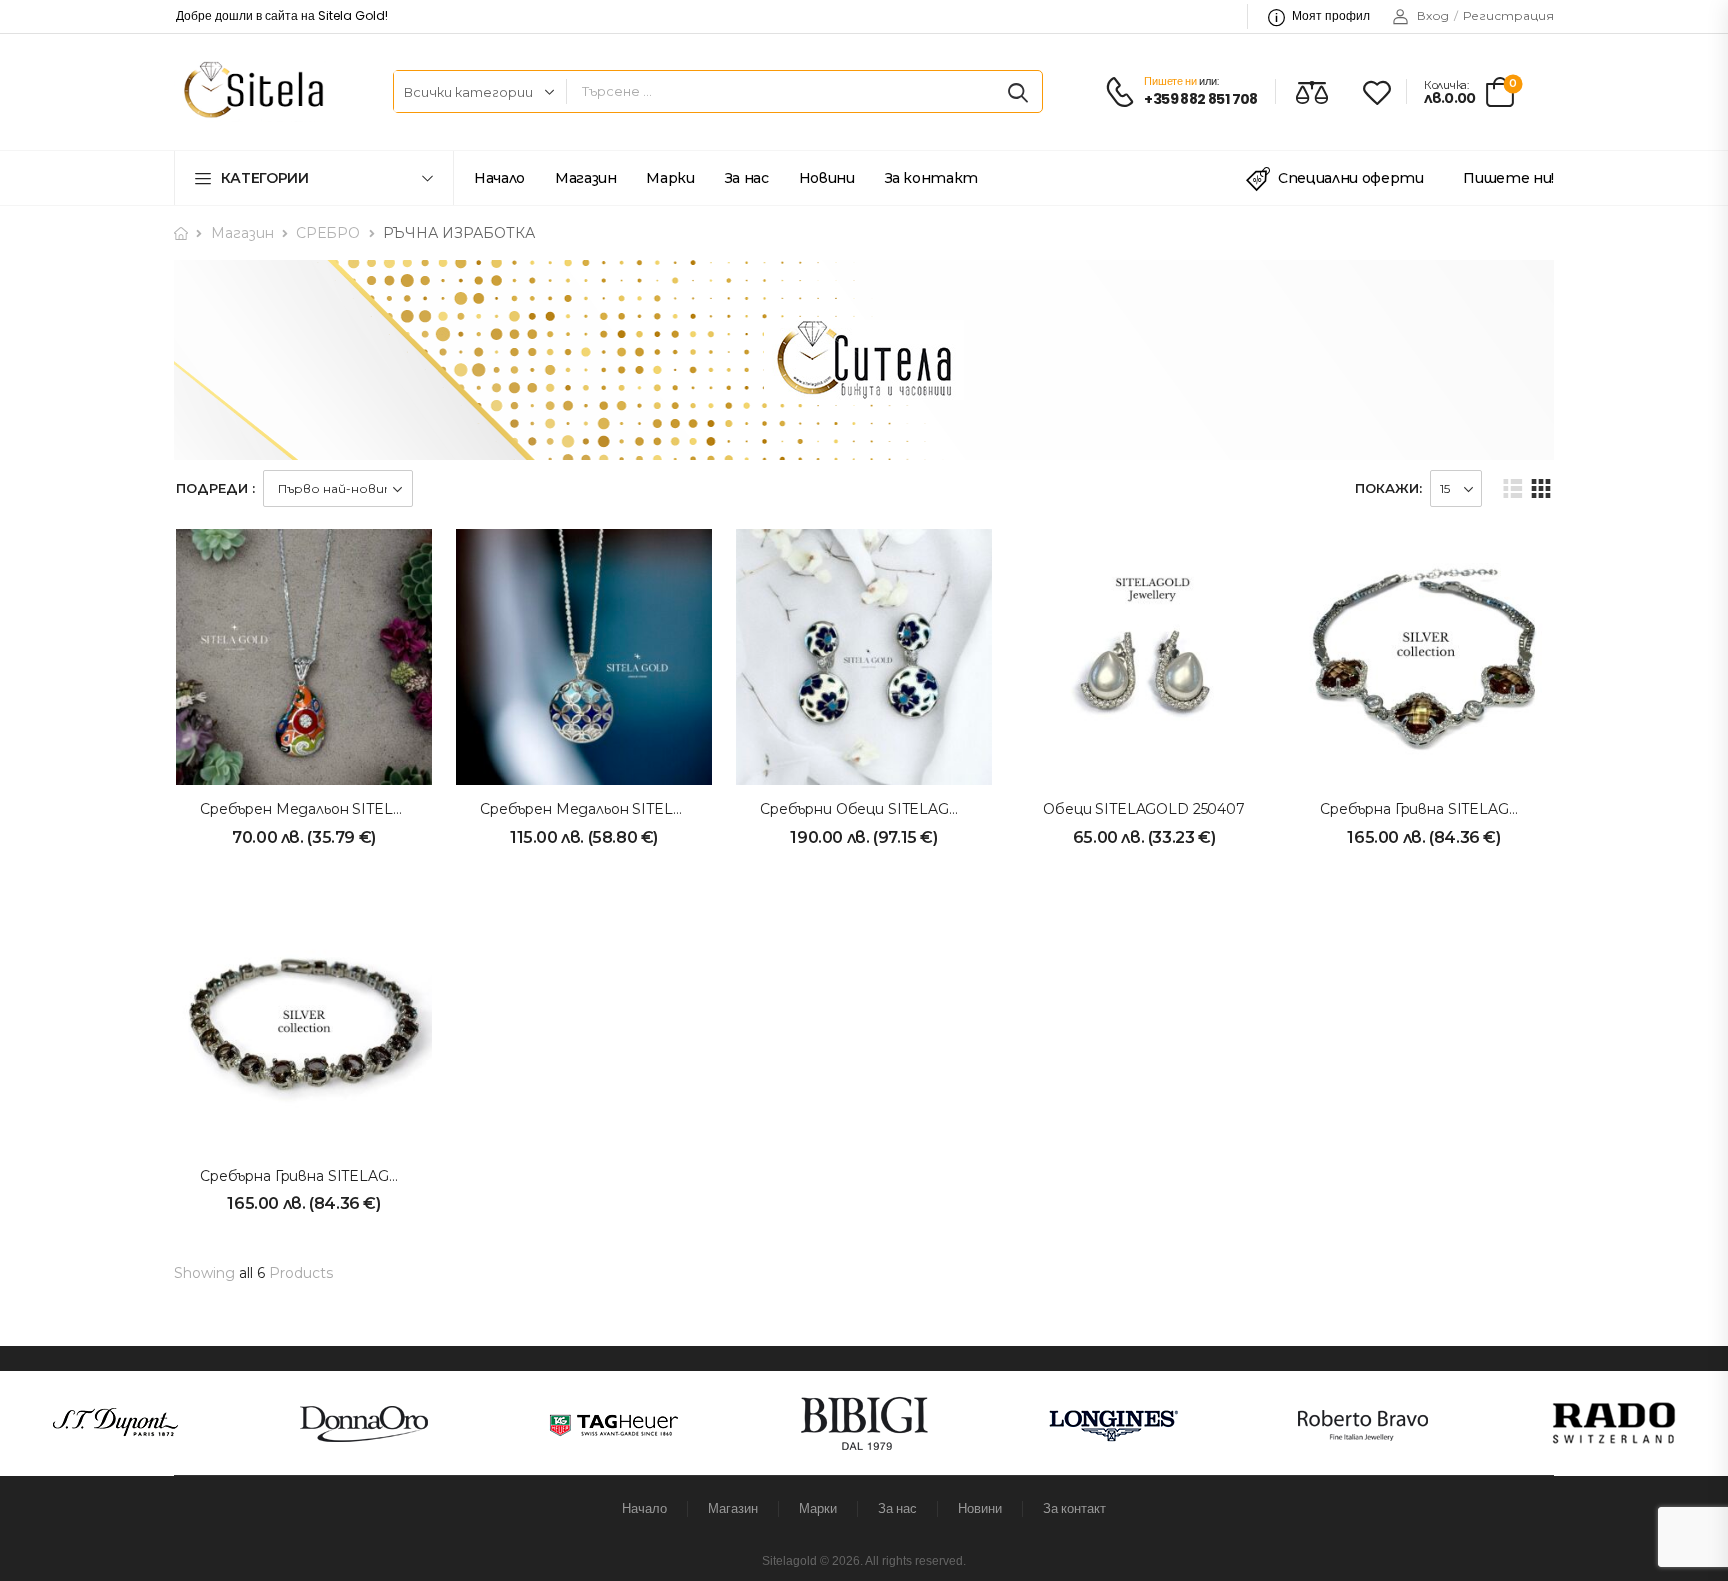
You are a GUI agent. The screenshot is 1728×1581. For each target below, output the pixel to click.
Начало (499, 178)
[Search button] (1018, 92)
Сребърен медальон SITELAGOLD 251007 (629, 809)
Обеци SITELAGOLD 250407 (1144, 809)
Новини (827, 178)
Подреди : (215, 488)
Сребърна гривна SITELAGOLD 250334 (1457, 809)
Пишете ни (1170, 81)
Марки (670, 178)
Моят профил (1331, 15)
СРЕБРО (328, 233)
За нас (747, 178)
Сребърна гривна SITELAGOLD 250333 (336, 1176)
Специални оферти (1350, 178)
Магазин (586, 178)
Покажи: (1388, 488)
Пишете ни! (1508, 178)
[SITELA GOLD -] (250, 91)
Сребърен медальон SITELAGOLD (323, 809)
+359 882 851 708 (1200, 99)
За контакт (932, 178)
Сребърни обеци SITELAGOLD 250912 (896, 809)
